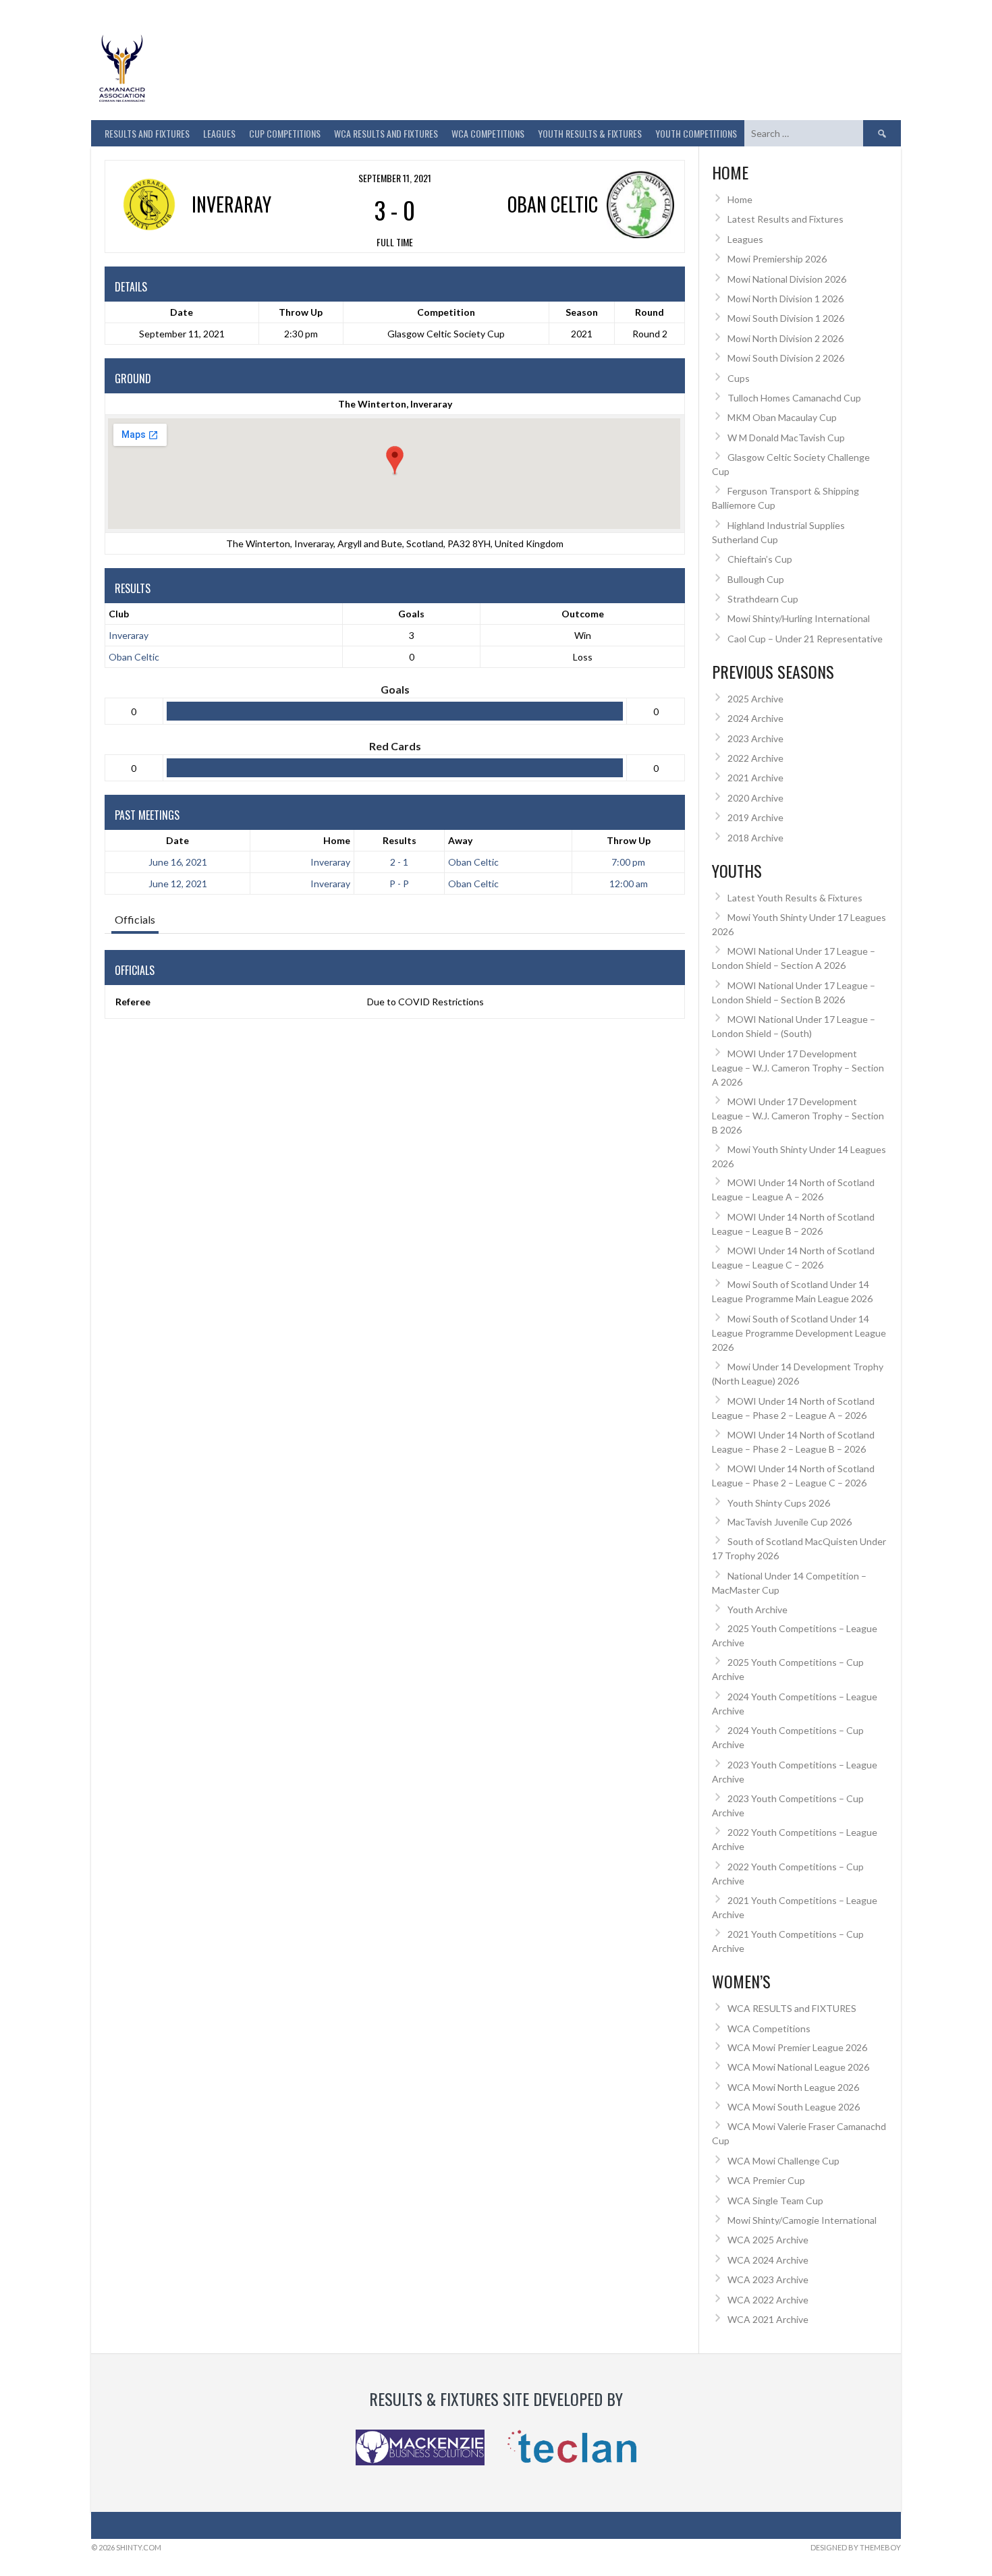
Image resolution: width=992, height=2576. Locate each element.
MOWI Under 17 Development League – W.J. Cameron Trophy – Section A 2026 (798, 1068)
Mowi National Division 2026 (787, 279)
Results (399, 840)
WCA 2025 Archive (768, 2240)
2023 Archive (755, 738)
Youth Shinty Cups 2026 (779, 1503)
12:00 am (629, 884)
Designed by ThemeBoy (856, 2547)
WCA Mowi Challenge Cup (783, 2161)
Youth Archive (757, 1609)
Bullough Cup (756, 579)
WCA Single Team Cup (775, 2201)
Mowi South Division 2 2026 (786, 358)
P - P (399, 884)
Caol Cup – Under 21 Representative (805, 639)
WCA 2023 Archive (768, 2279)
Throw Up (629, 840)
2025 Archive (755, 699)
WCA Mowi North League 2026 (793, 2087)
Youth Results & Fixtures (590, 133)
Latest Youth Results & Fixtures (795, 898)
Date (177, 840)
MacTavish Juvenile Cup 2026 (790, 1522)
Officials (135, 919)
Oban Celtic (134, 657)
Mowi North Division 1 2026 (786, 299)
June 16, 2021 (178, 862)
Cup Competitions (285, 133)
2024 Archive (755, 718)
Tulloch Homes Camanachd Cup (794, 398)
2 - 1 (399, 862)
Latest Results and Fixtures (786, 219)
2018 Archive (755, 838)
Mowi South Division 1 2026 (786, 318)
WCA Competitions (769, 2028)
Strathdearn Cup (763, 599)
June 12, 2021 (178, 884)
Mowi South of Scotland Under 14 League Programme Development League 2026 (799, 1333)
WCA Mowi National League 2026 (798, 2067)
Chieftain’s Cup (760, 559)
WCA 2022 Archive (768, 2300)
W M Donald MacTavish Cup (786, 438)
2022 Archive (755, 758)
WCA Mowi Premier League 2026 (797, 2047)
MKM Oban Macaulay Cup (782, 417)
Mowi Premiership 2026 (777, 259)
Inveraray (129, 635)
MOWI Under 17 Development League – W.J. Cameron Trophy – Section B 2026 (798, 1116)
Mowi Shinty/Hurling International (799, 618)
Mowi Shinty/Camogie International (802, 2220)
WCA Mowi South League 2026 (794, 2107)
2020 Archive (755, 798)
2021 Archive (755, 778)
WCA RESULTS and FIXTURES (386, 133)
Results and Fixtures (147, 133)
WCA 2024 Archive (768, 2260)
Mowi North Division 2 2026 (786, 338)
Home (337, 840)
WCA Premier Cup (766, 2180)
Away (460, 840)
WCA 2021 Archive (768, 2319)
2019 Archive (755, 817)
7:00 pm (628, 862)
